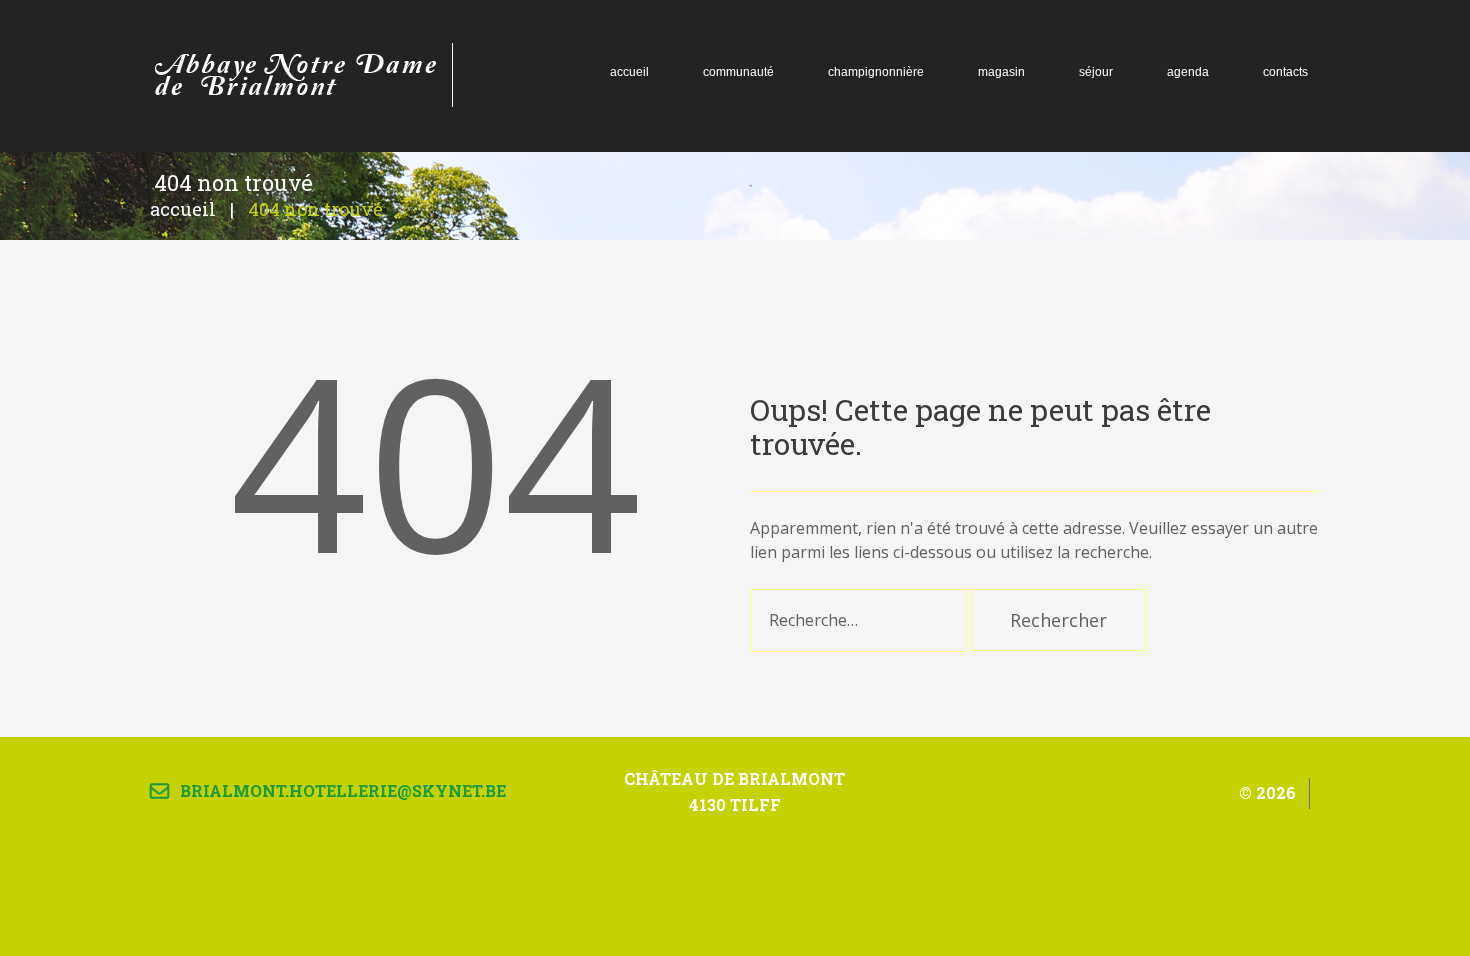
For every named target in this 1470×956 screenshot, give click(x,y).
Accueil (183, 209)
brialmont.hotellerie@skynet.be (343, 790)
